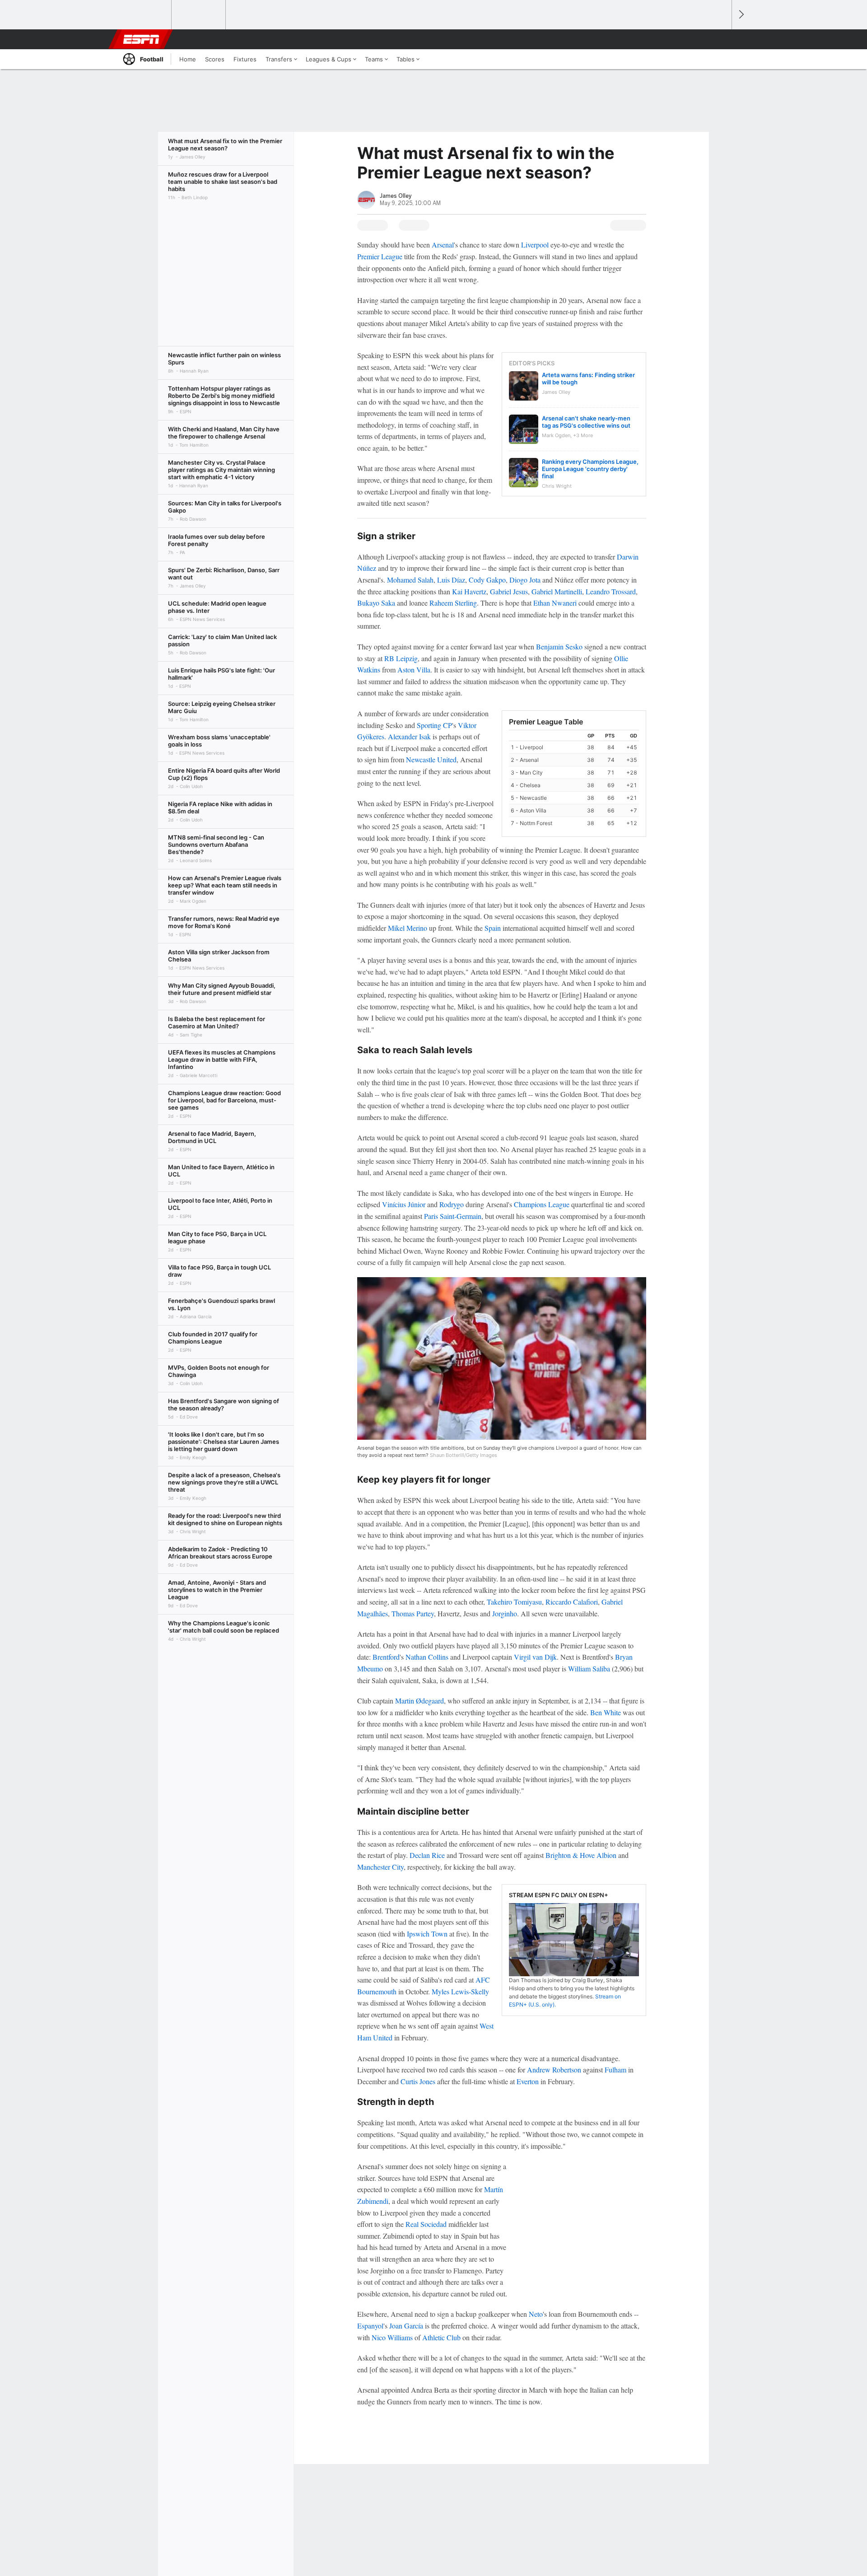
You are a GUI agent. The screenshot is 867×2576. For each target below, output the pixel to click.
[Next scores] (741, 15)
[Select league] (145, 15)
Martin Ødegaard (420, 1701)
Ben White (606, 1712)
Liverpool (535, 245)
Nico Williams (392, 2337)
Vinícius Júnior (404, 1204)
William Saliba (589, 1668)
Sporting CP (434, 725)
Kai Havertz (469, 591)
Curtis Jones (418, 2081)
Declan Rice (427, 1855)
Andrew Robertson (554, 2070)
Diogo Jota (525, 580)
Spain (493, 928)
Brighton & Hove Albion (581, 1855)
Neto (536, 2314)
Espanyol (370, 2326)
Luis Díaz (451, 580)
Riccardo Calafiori (572, 1602)
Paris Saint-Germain (453, 1216)
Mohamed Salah (410, 580)
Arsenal (443, 245)
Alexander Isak (409, 736)
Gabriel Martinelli (557, 591)
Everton (528, 2081)
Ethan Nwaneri (555, 603)
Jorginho (505, 1613)
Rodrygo (452, 1204)
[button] (721, 39)
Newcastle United (431, 759)
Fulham (615, 2070)
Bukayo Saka (376, 603)
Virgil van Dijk (535, 1657)
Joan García (406, 2326)
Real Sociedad (426, 2224)
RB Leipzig (401, 658)
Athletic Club (441, 2337)
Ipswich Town (427, 1934)
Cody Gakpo (487, 580)
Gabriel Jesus (509, 591)
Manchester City (380, 1867)
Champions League (542, 1204)
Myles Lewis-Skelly (460, 1991)
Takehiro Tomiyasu (514, 1602)
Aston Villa (414, 670)
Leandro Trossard (611, 591)
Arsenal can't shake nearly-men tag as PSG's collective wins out (586, 422)
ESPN (141, 39)
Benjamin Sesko (559, 646)
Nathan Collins (427, 1657)
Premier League (380, 256)
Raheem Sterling (453, 603)
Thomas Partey (413, 1613)
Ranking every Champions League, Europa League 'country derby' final (590, 469)
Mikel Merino (408, 928)
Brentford (386, 1657)
